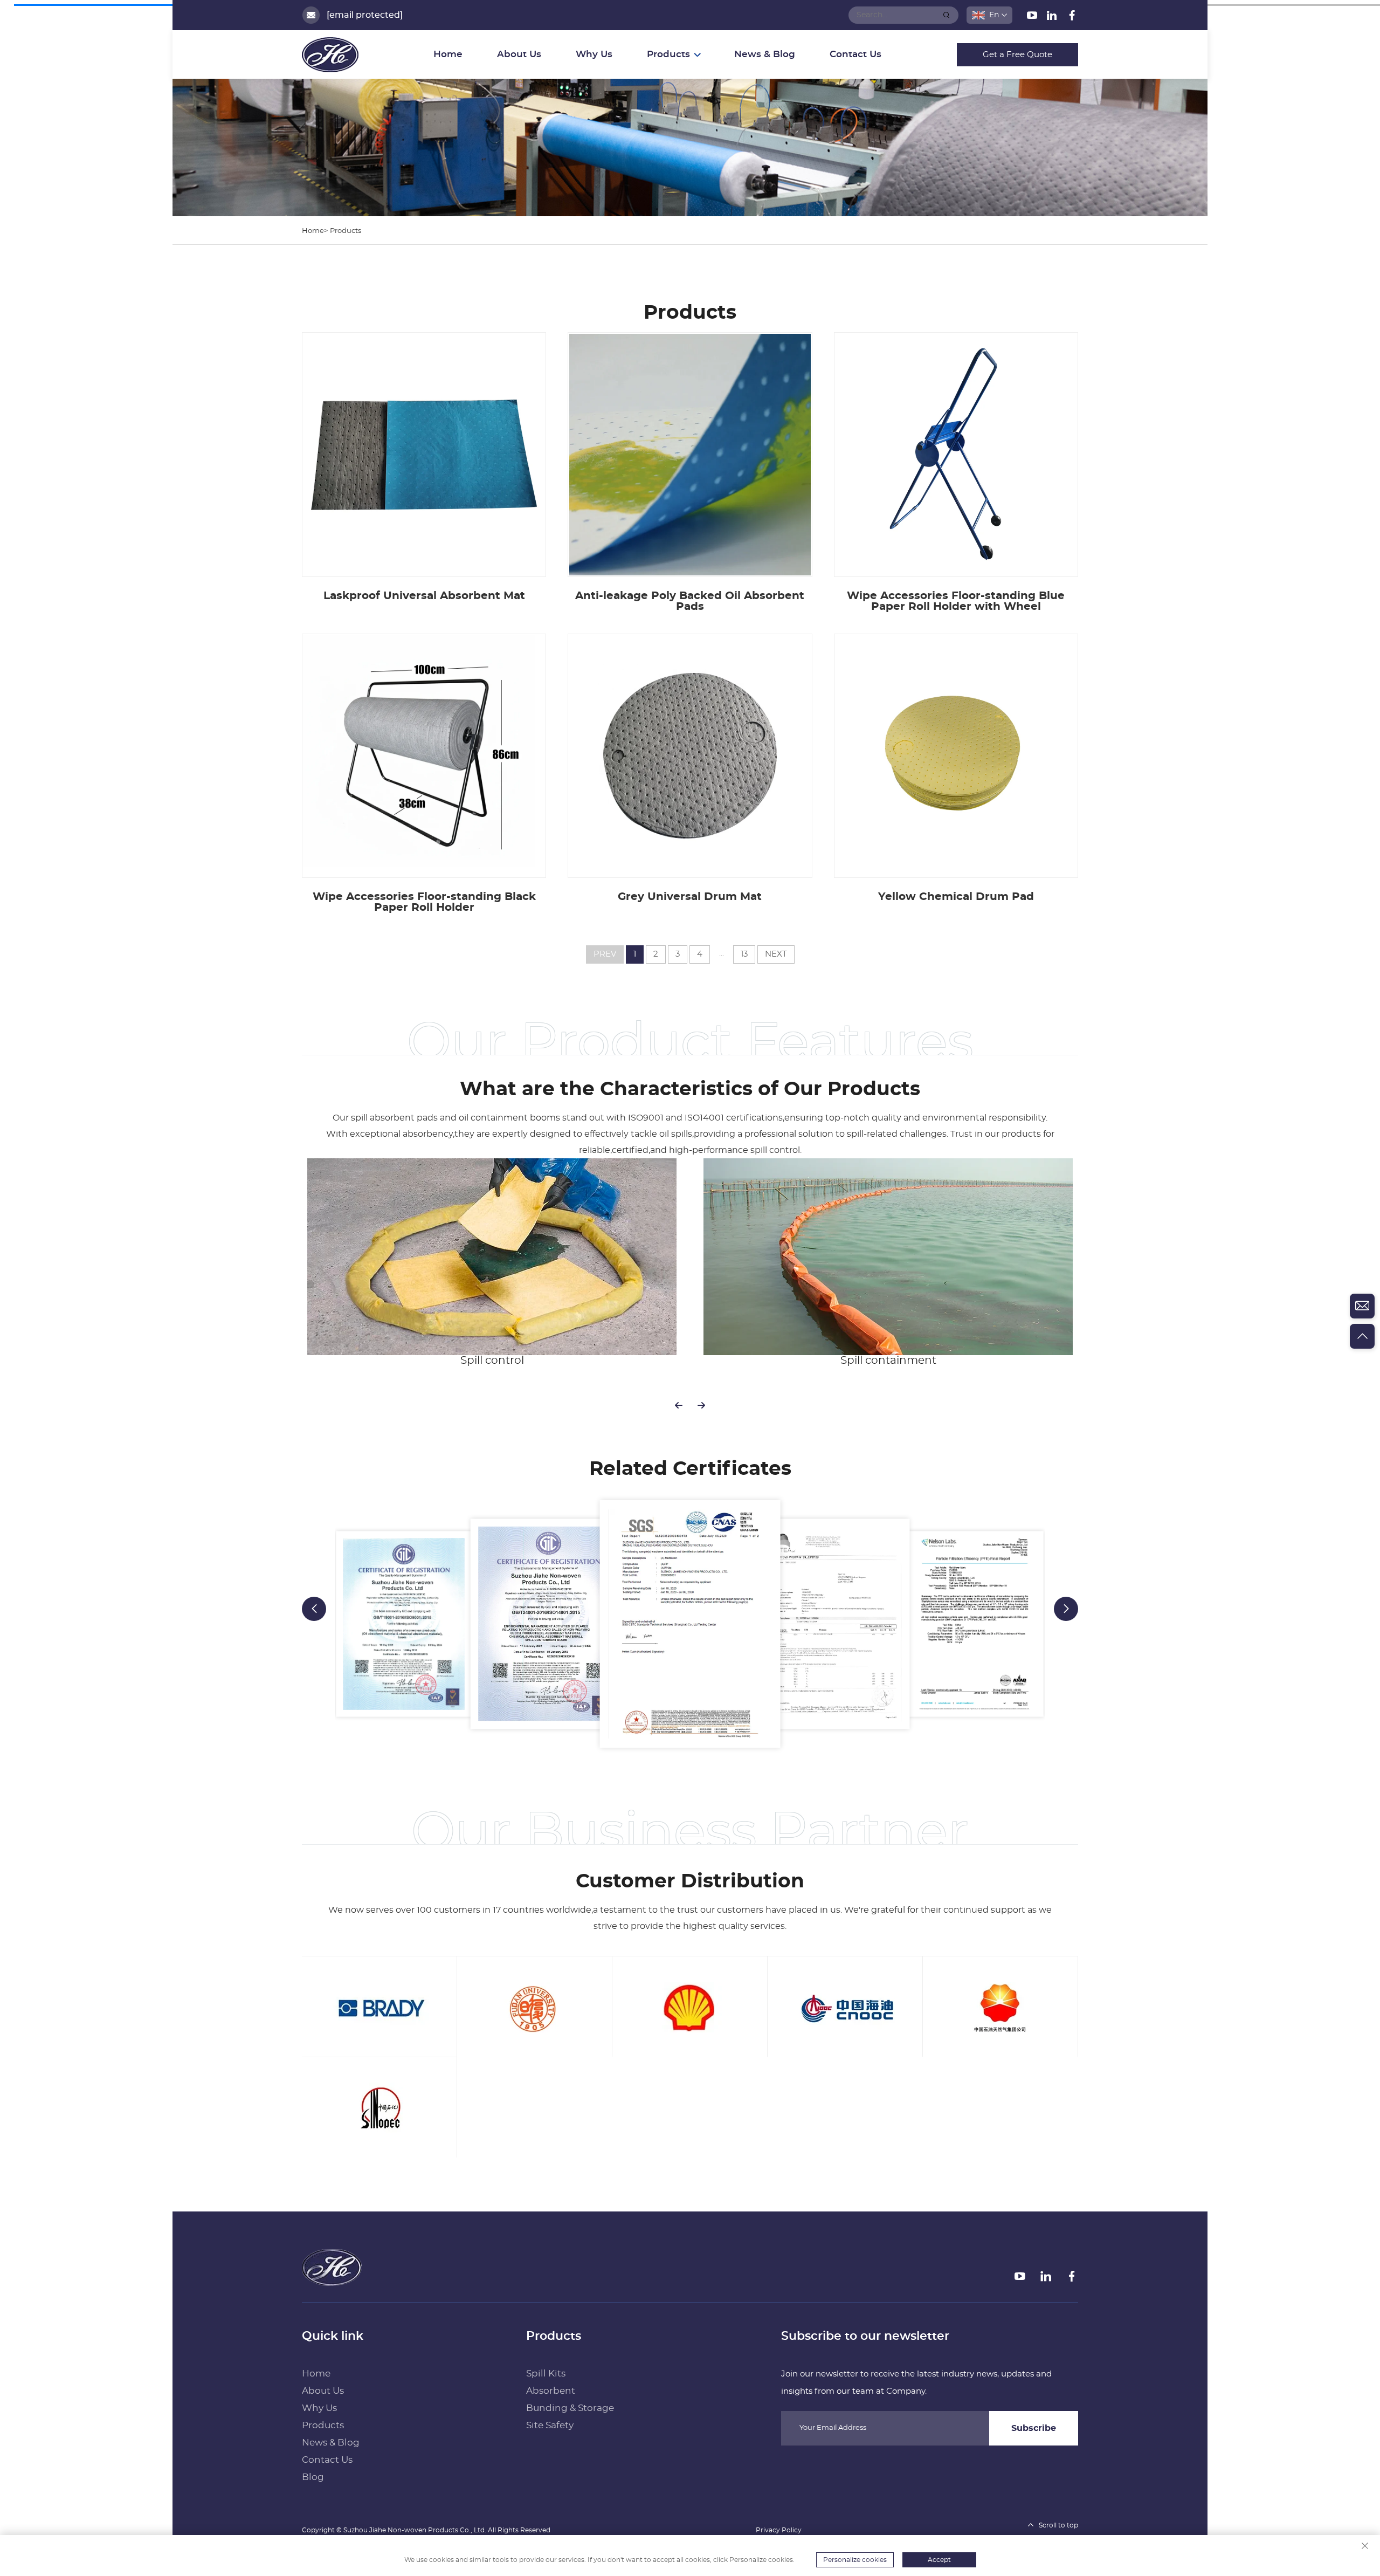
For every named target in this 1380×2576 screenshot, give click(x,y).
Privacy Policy (779, 2530)
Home (448, 54)
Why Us (594, 54)
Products (346, 231)
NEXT (776, 954)
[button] (679, 1405)
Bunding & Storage (570, 2408)
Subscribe (1034, 2428)
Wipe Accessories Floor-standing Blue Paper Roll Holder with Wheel (956, 601)
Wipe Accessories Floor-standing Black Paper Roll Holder (424, 902)
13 (744, 954)
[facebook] (1072, 17)
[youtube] (1033, 17)
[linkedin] (1053, 17)
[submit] (947, 15)
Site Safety (550, 2425)
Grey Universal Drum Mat (690, 897)
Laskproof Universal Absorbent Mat (424, 596)
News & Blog (765, 54)
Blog (313, 2477)
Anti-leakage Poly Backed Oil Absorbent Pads (690, 601)
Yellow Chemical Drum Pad (956, 897)
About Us (519, 54)
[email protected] (365, 15)
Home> (315, 231)
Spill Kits (546, 2374)
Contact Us (855, 54)
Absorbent (551, 2391)
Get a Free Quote (1017, 55)
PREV (605, 954)
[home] (332, 2267)
